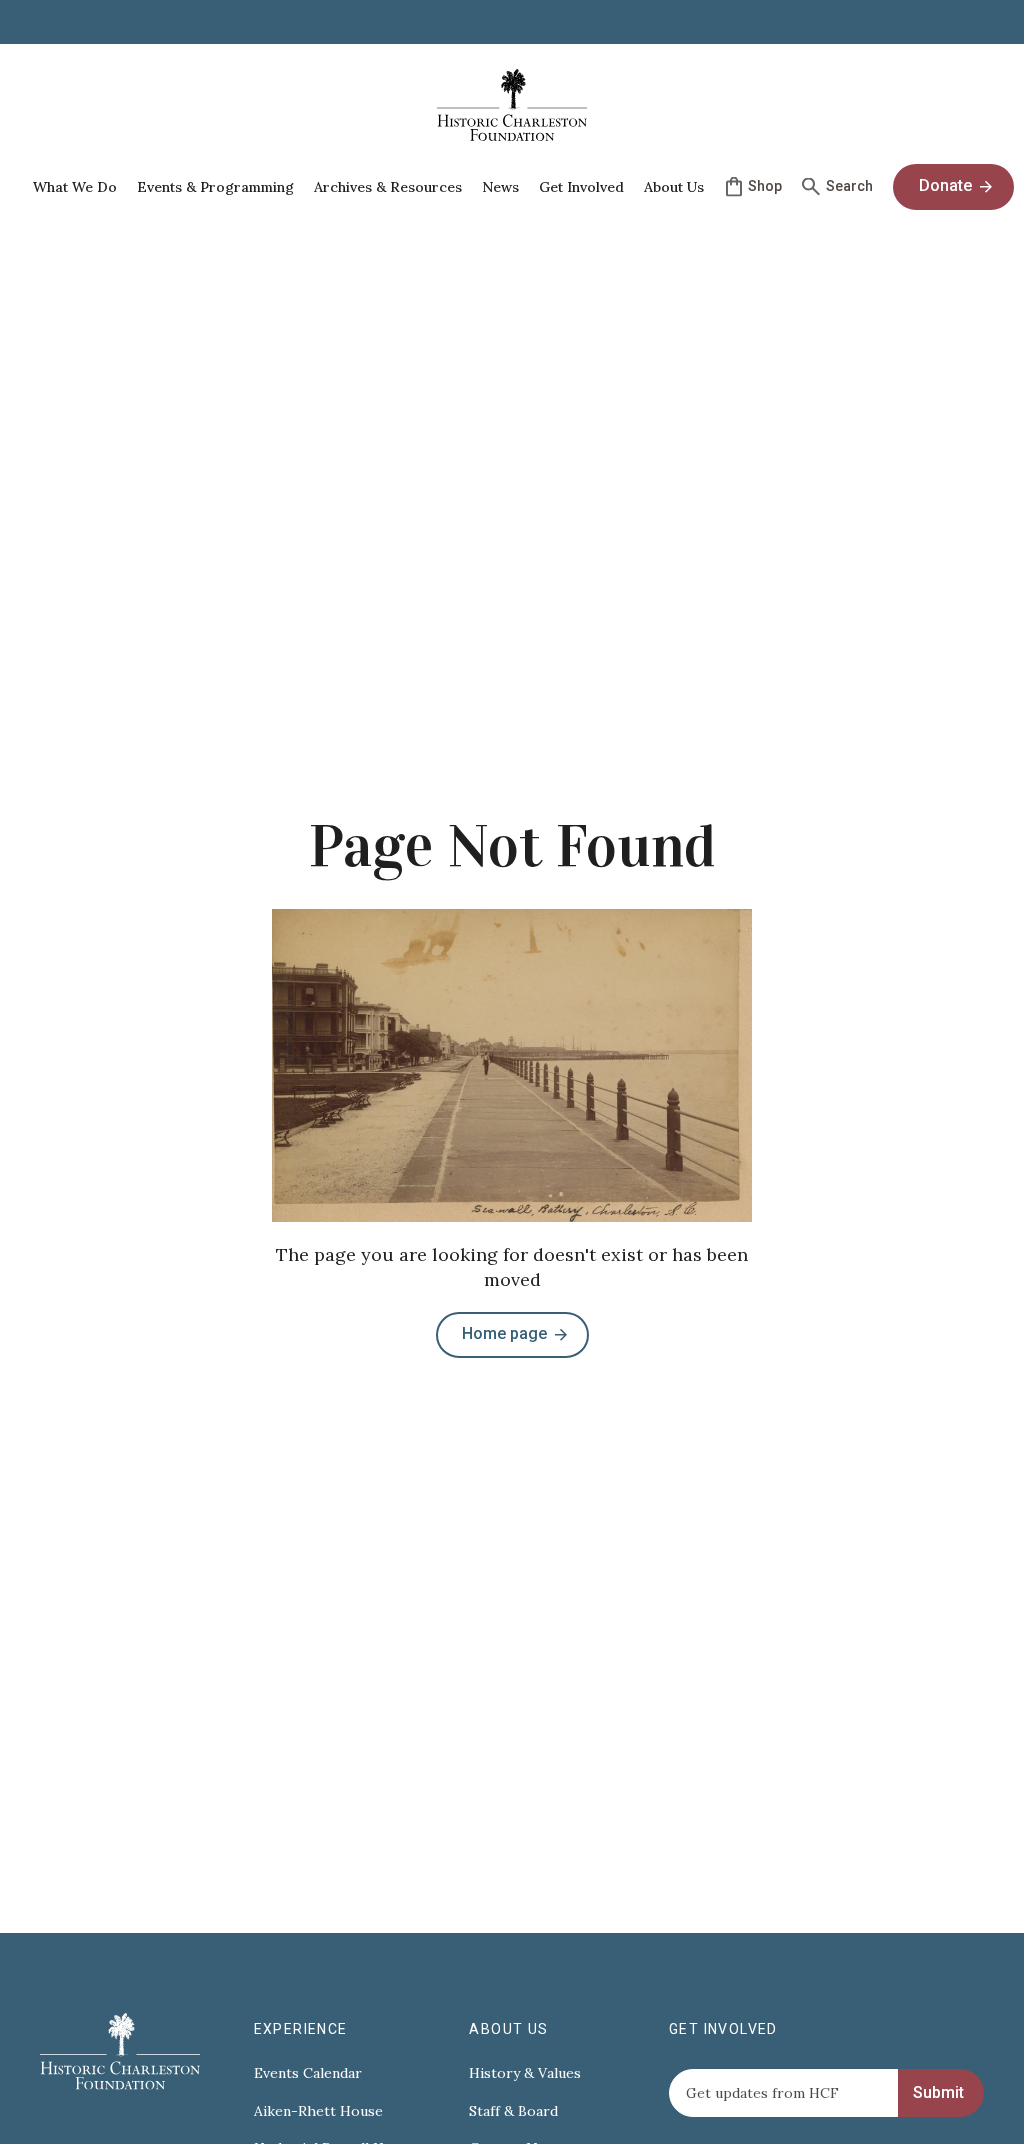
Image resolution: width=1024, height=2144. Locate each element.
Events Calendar (308, 2073)
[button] (75, 187)
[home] (512, 105)
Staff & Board (513, 2111)
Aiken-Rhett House (318, 2111)
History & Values (525, 2073)
